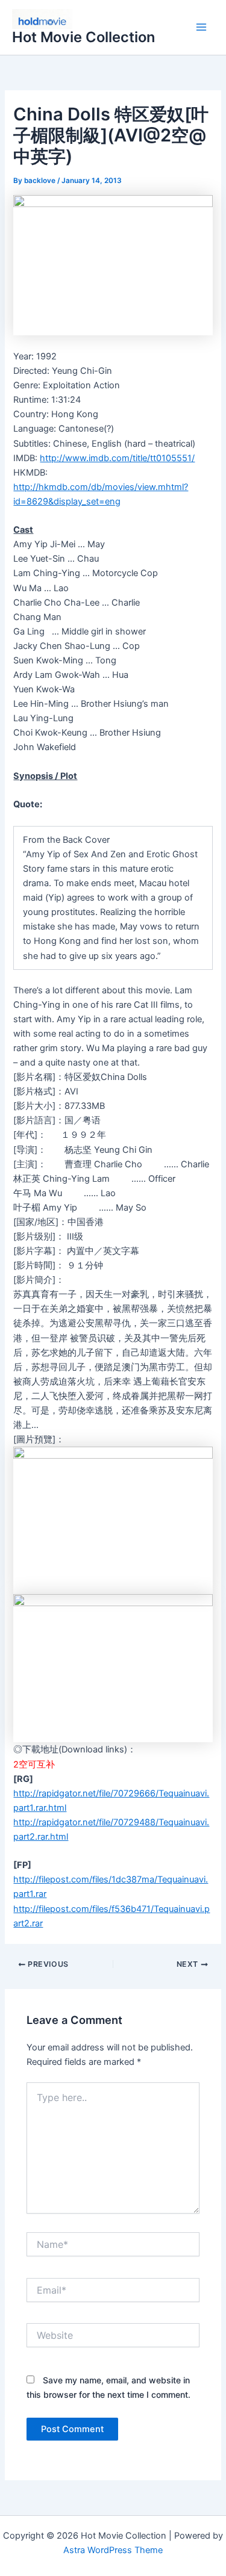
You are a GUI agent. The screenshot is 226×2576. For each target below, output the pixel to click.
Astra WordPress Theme (113, 2550)
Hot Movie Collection (83, 37)
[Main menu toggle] (201, 28)
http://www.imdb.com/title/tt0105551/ (117, 458)
